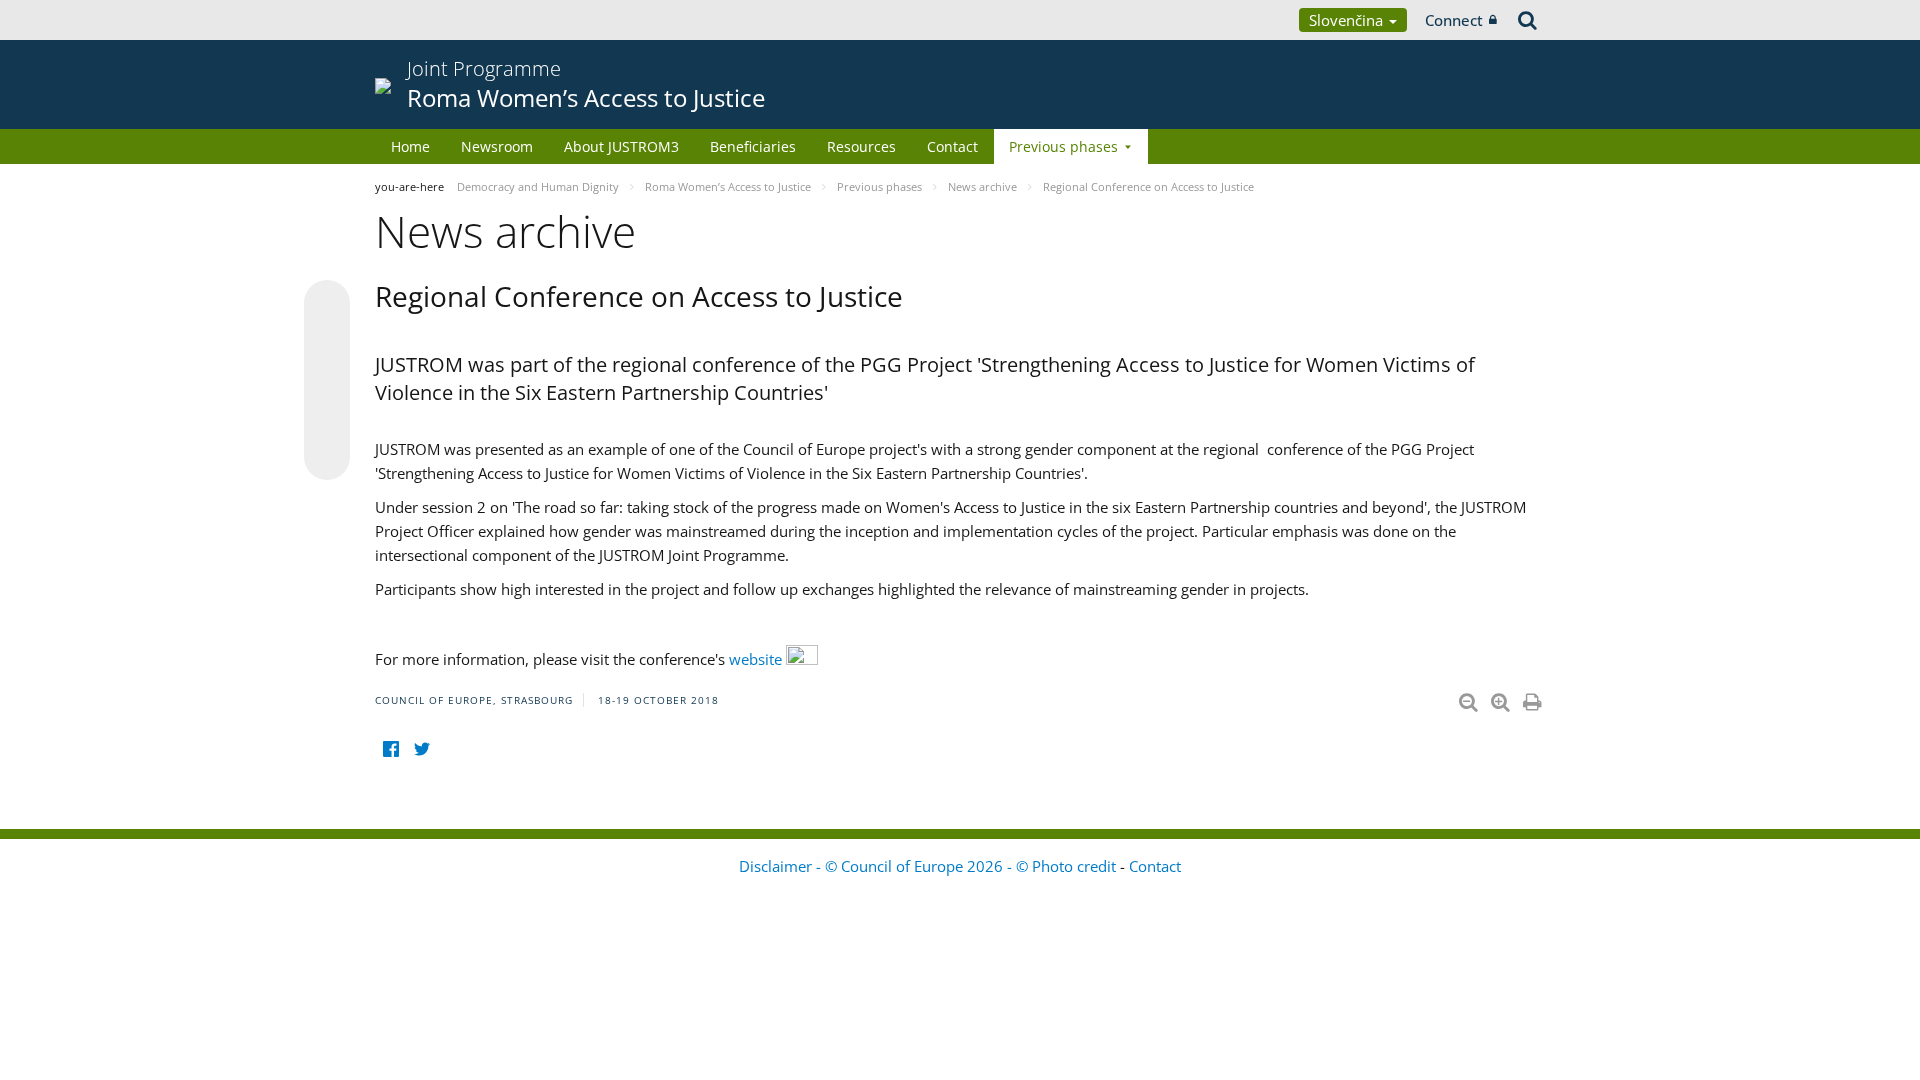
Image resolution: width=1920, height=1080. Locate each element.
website (757, 659)
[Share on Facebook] (327, 381)
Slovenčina (1348, 20)
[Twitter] (421, 748)
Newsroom (497, 146)
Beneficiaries (753, 146)
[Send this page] (327, 457)
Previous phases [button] (1063, 146)
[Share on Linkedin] (327, 419)
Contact (952, 146)
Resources (861, 146)
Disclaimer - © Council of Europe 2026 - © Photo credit (929, 866)
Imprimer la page (1534, 698)
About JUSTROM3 (621, 146)
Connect (1454, 20)
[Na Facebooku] (390, 748)
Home (410, 146)
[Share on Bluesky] (327, 305)
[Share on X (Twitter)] (327, 343)
